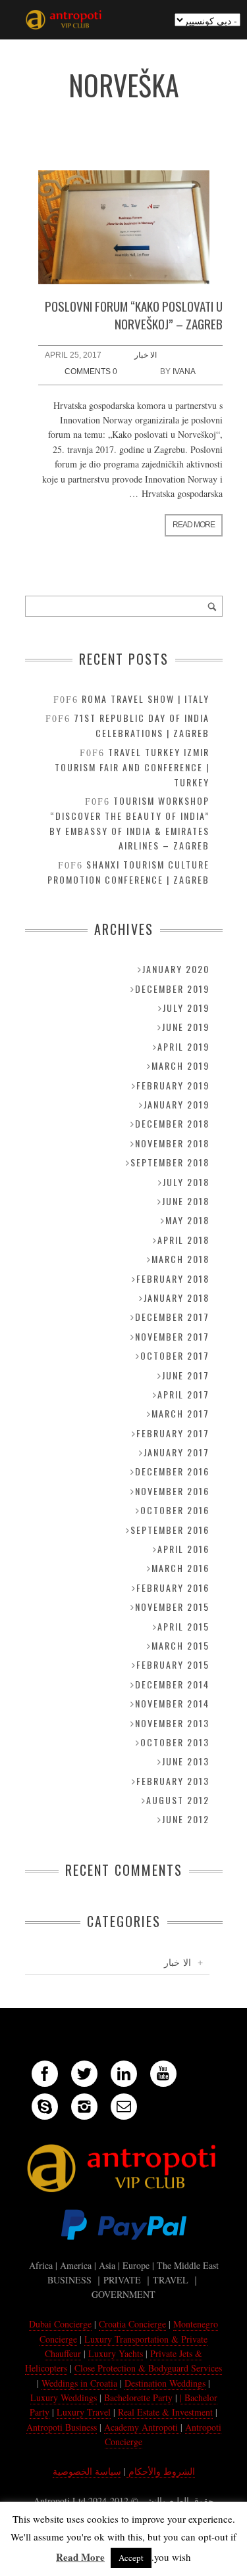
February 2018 (173, 1278)
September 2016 (170, 1530)
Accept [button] (131, 2558)
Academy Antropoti (142, 2427)
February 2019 (173, 1085)
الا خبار (146, 355)
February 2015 (173, 1664)
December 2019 (172, 989)
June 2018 (186, 1201)
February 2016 (173, 1587)
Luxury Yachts (116, 2353)
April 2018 (183, 1240)
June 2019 (186, 1027)
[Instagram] (84, 2107)
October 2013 (175, 1742)
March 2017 (180, 1413)
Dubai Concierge (60, 2324)
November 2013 (172, 1723)
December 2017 (172, 1317)
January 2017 (177, 1452)
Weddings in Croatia (79, 2383)
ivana (184, 371)
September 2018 (170, 1162)
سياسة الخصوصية (87, 2471)
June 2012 (186, 1819)
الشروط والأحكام (160, 2471)
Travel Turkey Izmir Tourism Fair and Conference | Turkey (132, 767)
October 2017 (175, 1355)
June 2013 (186, 1761)
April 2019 (183, 1046)
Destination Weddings (165, 2383)
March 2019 (180, 1065)
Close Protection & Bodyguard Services (148, 2368)
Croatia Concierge (132, 2324)
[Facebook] (45, 2074)
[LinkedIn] (124, 2074)
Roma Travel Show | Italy (146, 699)
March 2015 (180, 1645)
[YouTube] (163, 2074)
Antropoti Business (62, 2427)
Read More (80, 2557)
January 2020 (176, 969)
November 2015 (172, 1607)
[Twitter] (84, 2074)
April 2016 (183, 1549)
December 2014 (172, 1684)
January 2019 (177, 1104)
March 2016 (180, 1568)
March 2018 (180, 1259)
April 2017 (183, 1394)
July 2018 (186, 1182)
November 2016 (172, 1491)
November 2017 (172, 1336)
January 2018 (177, 1298)
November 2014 (172, 1703)
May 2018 (187, 1220)
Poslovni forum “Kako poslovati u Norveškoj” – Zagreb (134, 315)
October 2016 (175, 1510)
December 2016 (172, 1471)
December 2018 (172, 1123)
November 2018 (172, 1143)
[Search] (212, 606)
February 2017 (173, 1433)
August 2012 (178, 1800)
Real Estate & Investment (165, 2412)
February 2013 (173, 1781)
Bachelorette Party (138, 2397)
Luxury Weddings (64, 2397)
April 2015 (183, 1626)
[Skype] (45, 2107)
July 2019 (186, 1008)
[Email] (124, 2107)
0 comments (91, 371)
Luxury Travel (84, 2412)
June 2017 (186, 1375)
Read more (194, 525)
